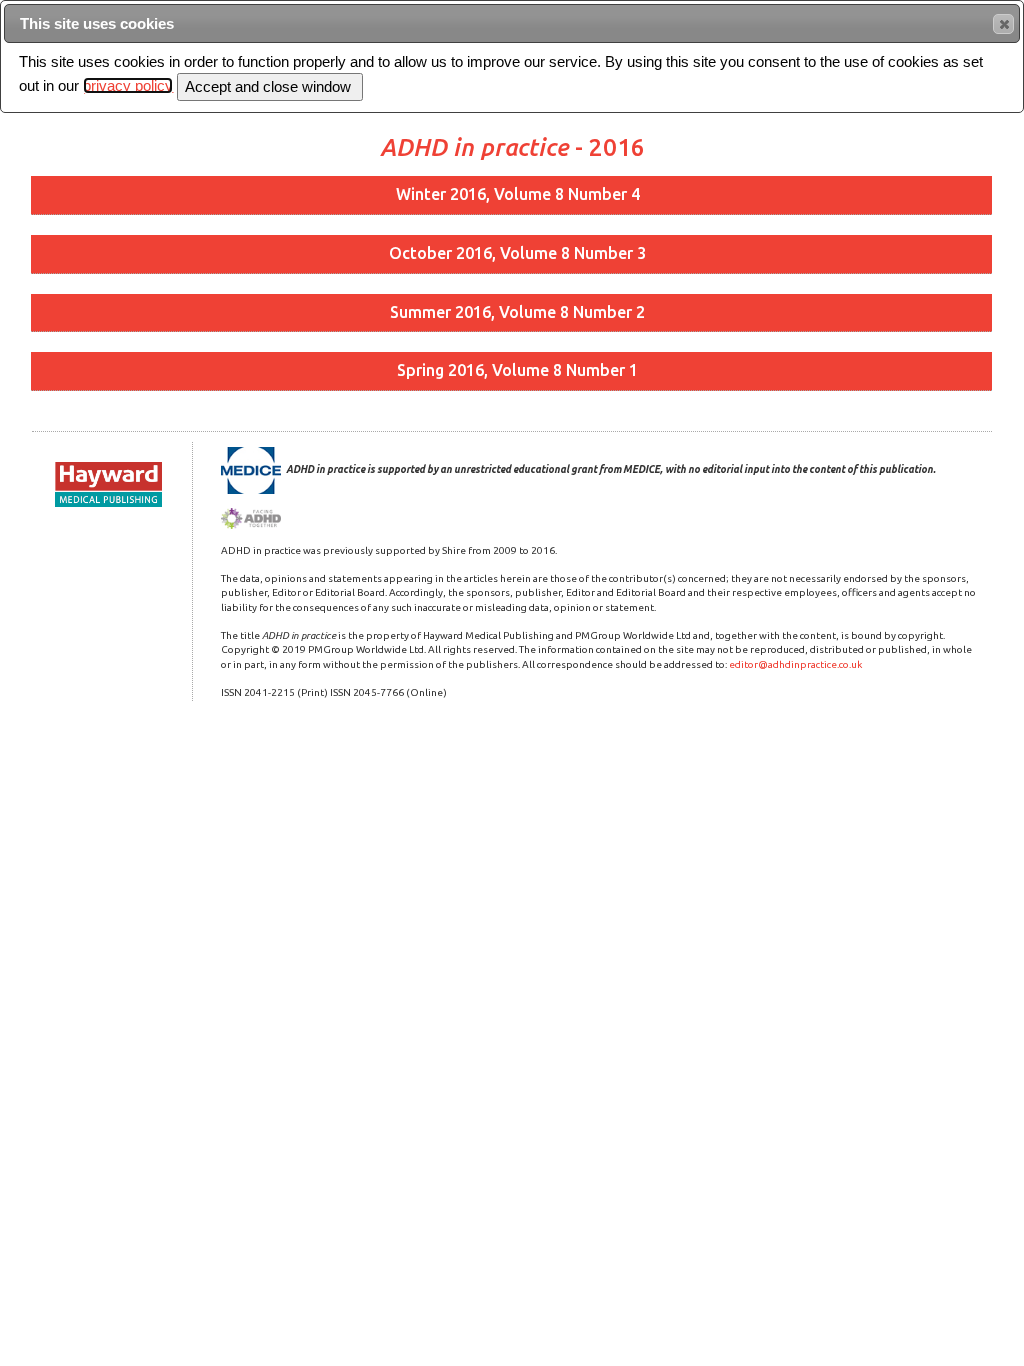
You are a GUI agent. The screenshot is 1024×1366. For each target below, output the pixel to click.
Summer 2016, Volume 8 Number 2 (517, 312)
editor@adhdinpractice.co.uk (795, 664)
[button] (1003, 24)
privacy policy (128, 85)
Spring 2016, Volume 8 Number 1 (517, 370)
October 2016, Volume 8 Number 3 (517, 253)
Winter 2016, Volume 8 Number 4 (518, 194)
